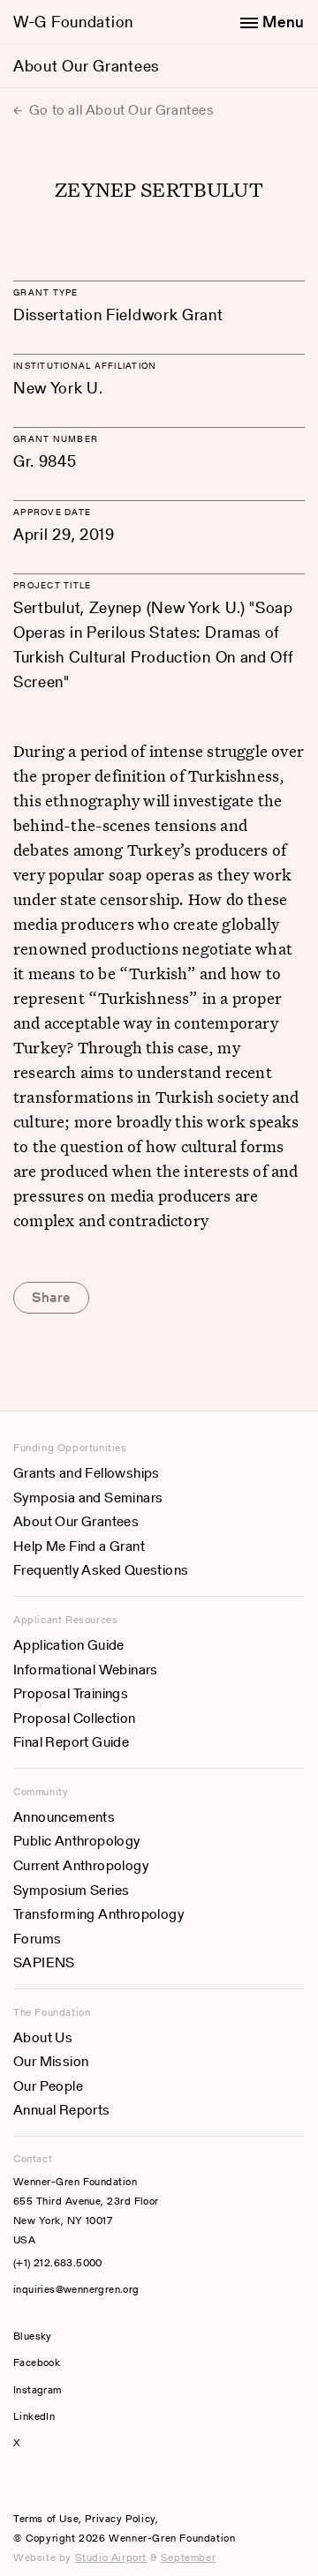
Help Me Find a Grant (79, 1546)
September (188, 2557)
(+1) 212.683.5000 (58, 2262)
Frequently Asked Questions (101, 1570)
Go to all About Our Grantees (120, 110)
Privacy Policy (120, 2518)
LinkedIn (34, 2416)
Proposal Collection (75, 1718)
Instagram (38, 2389)
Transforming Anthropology (98, 1914)
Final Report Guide (71, 1742)
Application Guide (69, 1645)
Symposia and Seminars (88, 1498)
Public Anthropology (77, 1841)
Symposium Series (71, 1890)
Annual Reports (62, 2110)
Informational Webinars (86, 1670)
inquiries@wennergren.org (76, 2289)
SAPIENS (44, 1962)
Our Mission (51, 2061)
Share (51, 1297)
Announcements (64, 1817)
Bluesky (86, 2336)
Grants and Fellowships (87, 1473)
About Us (43, 2037)
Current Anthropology (81, 1865)
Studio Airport (111, 2557)
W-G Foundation (73, 22)
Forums (37, 1939)
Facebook (37, 2362)
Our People (48, 2086)
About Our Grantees (86, 66)
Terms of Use (46, 2518)
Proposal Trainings (71, 1693)
